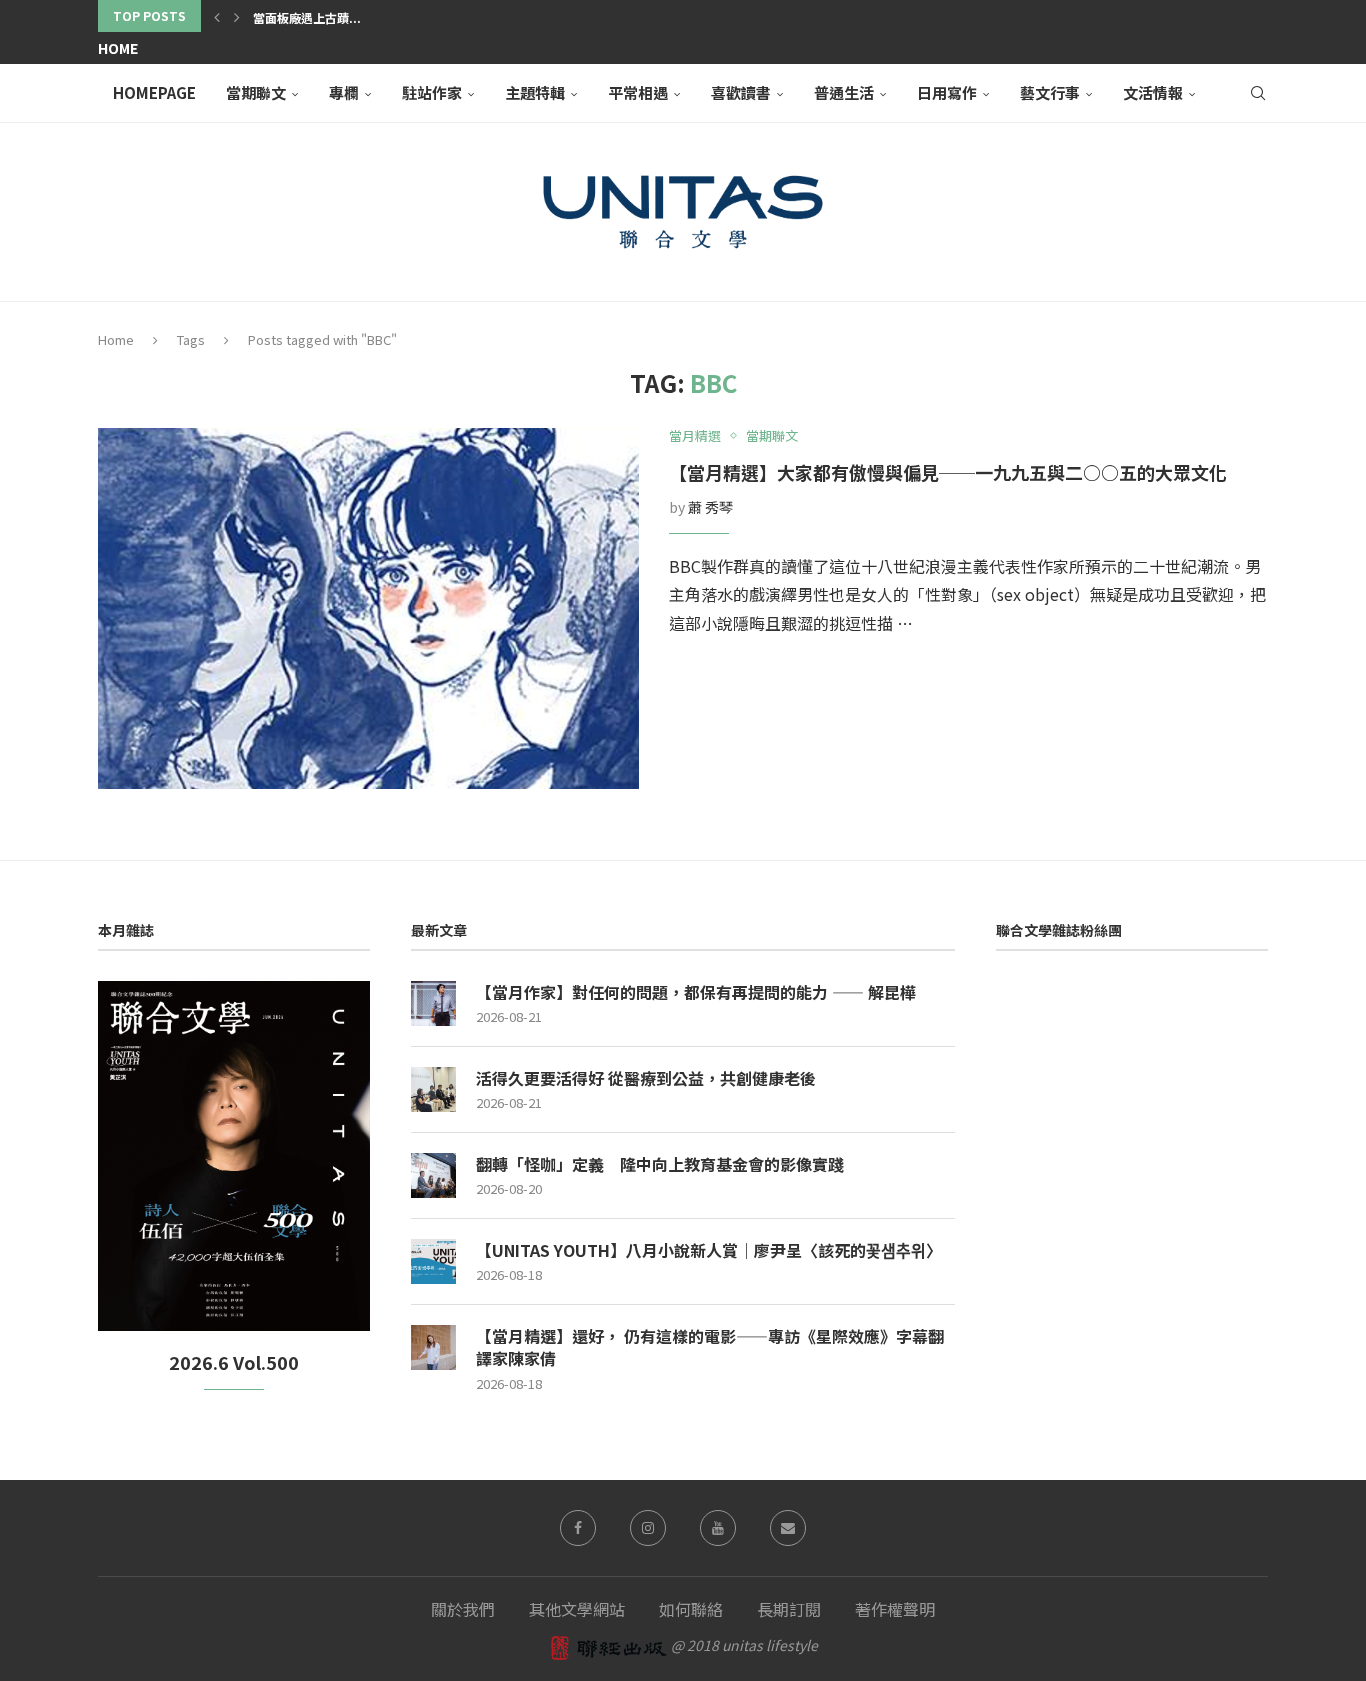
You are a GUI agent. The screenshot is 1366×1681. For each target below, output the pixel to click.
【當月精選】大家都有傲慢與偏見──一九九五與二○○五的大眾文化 (948, 472)
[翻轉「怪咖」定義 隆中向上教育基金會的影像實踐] (433, 1175)
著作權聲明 (895, 1609)
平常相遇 (638, 92)
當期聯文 (256, 92)
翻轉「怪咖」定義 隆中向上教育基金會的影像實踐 (660, 1164)
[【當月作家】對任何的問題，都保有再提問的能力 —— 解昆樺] (433, 1003)
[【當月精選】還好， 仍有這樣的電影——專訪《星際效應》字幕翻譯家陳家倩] (433, 1347)
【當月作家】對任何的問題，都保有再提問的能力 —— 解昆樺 (696, 992)
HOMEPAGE (154, 92)
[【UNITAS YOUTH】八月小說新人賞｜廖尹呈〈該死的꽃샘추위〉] (433, 1261)
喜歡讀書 (741, 92)
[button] (217, 16)
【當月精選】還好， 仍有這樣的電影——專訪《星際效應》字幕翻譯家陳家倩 (710, 1347)
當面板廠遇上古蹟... (307, 17)
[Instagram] (648, 1528)
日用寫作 (947, 92)
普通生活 (844, 92)
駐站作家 (432, 92)
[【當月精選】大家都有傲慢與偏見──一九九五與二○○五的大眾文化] (368, 608)
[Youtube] (718, 1528)
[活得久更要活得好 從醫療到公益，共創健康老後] (433, 1089)
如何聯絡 (691, 1609)
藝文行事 (1050, 92)
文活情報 (1153, 92)
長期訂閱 (789, 1609)
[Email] (788, 1528)
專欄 (344, 92)
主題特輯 (535, 92)
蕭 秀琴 (710, 507)
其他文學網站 (577, 1609)
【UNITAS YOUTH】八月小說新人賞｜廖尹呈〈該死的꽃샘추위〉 (709, 1250)
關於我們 (463, 1609)
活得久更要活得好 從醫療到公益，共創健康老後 (646, 1078)
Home (118, 48)
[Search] (1258, 93)
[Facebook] (578, 1528)
